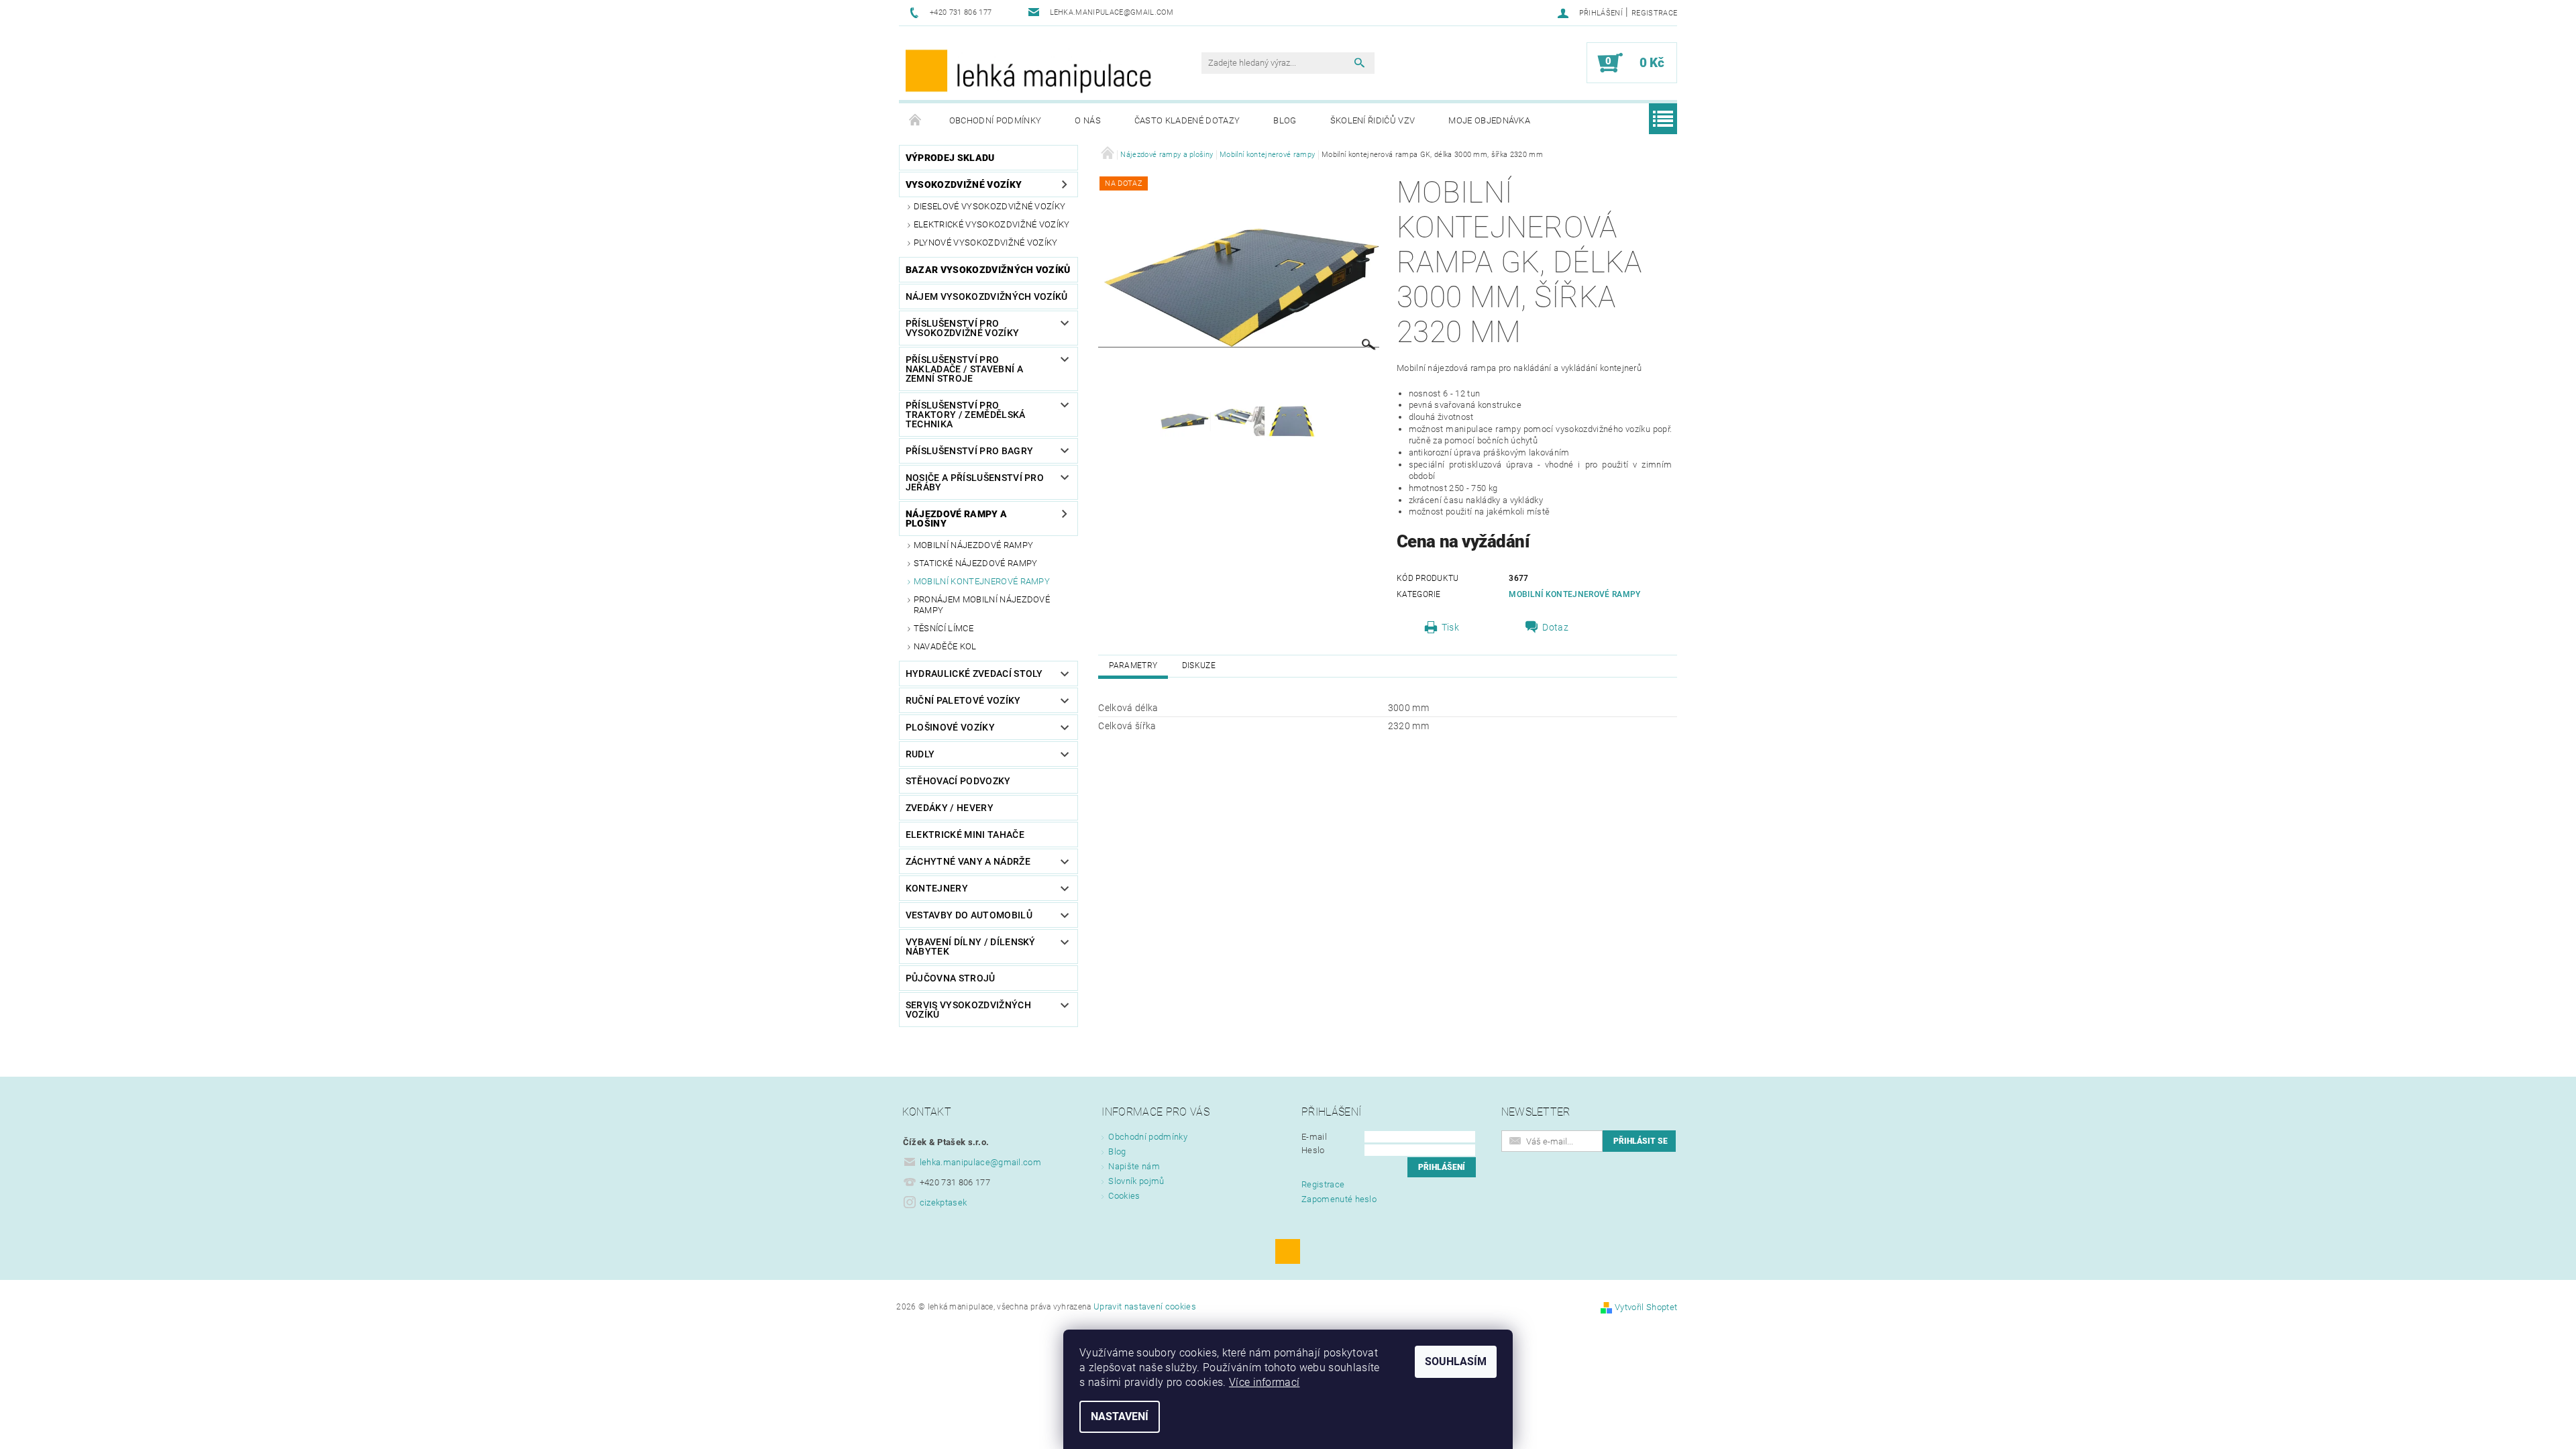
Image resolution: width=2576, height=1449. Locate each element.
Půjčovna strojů (951, 978)
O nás (1088, 120)
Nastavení (1120, 1416)
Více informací (1264, 1382)
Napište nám (1134, 1166)
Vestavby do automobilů (969, 915)
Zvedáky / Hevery (950, 808)
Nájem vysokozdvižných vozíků (987, 297)
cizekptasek (944, 1202)
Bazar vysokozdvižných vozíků (988, 270)
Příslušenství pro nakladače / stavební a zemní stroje (964, 369)
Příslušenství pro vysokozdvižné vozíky (962, 328)
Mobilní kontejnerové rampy (982, 581)
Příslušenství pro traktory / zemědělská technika (966, 415)
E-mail (1314, 1137)
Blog (1285, 120)
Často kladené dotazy (1187, 120)
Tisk (1450, 627)
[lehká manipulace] (1030, 70)
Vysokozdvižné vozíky (964, 184)
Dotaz (1555, 627)
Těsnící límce (944, 628)
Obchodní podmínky (995, 120)
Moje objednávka (1489, 120)
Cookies (1124, 1196)
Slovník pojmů (1136, 1181)
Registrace (1654, 13)
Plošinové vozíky (950, 727)
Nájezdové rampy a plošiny (956, 519)
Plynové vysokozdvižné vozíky (986, 243)
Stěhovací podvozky (958, 781)
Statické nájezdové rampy (976, 563)
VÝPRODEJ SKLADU (950, 158)
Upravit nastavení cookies (1145, 1306)
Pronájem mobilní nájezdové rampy (982, 605)
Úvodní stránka (916, 121)
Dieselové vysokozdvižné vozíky (990, 206)
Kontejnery (937, 888)
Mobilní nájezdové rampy (973, 545)
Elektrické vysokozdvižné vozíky (992, 224)
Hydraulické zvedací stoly (974, 674)
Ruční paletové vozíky (963, 700)
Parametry (1133, 665)
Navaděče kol (945, 646)
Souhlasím (1456, 1361)
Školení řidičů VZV (1373, 120)
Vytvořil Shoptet (1646, 1307)
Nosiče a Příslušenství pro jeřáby (975, 482)
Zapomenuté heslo (1339, 1199)
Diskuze (1199, 665)
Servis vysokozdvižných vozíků (968, 1010)
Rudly (920, 754)
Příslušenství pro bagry (969, 451)
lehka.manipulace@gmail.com (980, 1162)
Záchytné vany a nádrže (968, 861)
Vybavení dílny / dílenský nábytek (971, 947)
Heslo (1313, 1150)
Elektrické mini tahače (965, 835)
